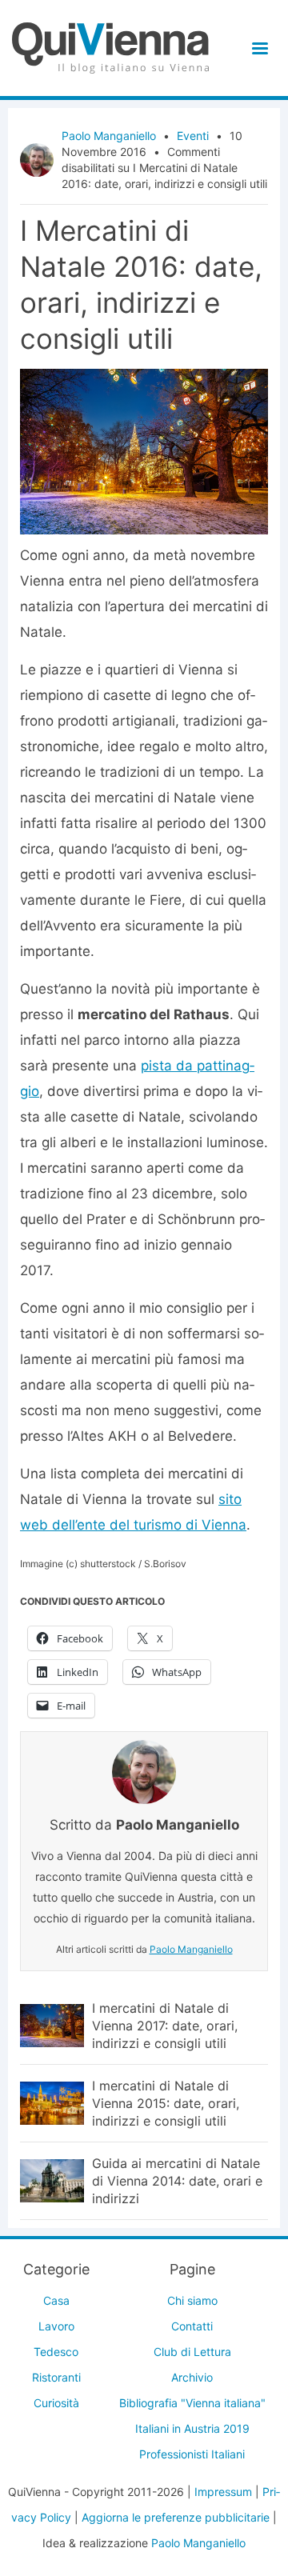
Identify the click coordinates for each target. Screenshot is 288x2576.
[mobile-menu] (257, 48)
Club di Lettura (192, 2352)
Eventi (193, 136)
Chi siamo (192, 2300)
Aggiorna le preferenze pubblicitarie (176, 2517)
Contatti (192, 2326)
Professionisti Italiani (192, 2454)
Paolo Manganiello (109, 136)
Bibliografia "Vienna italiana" (192, 2403)
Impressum (223, 2492)
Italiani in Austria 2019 (192, 2428)
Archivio (192, 2377)
